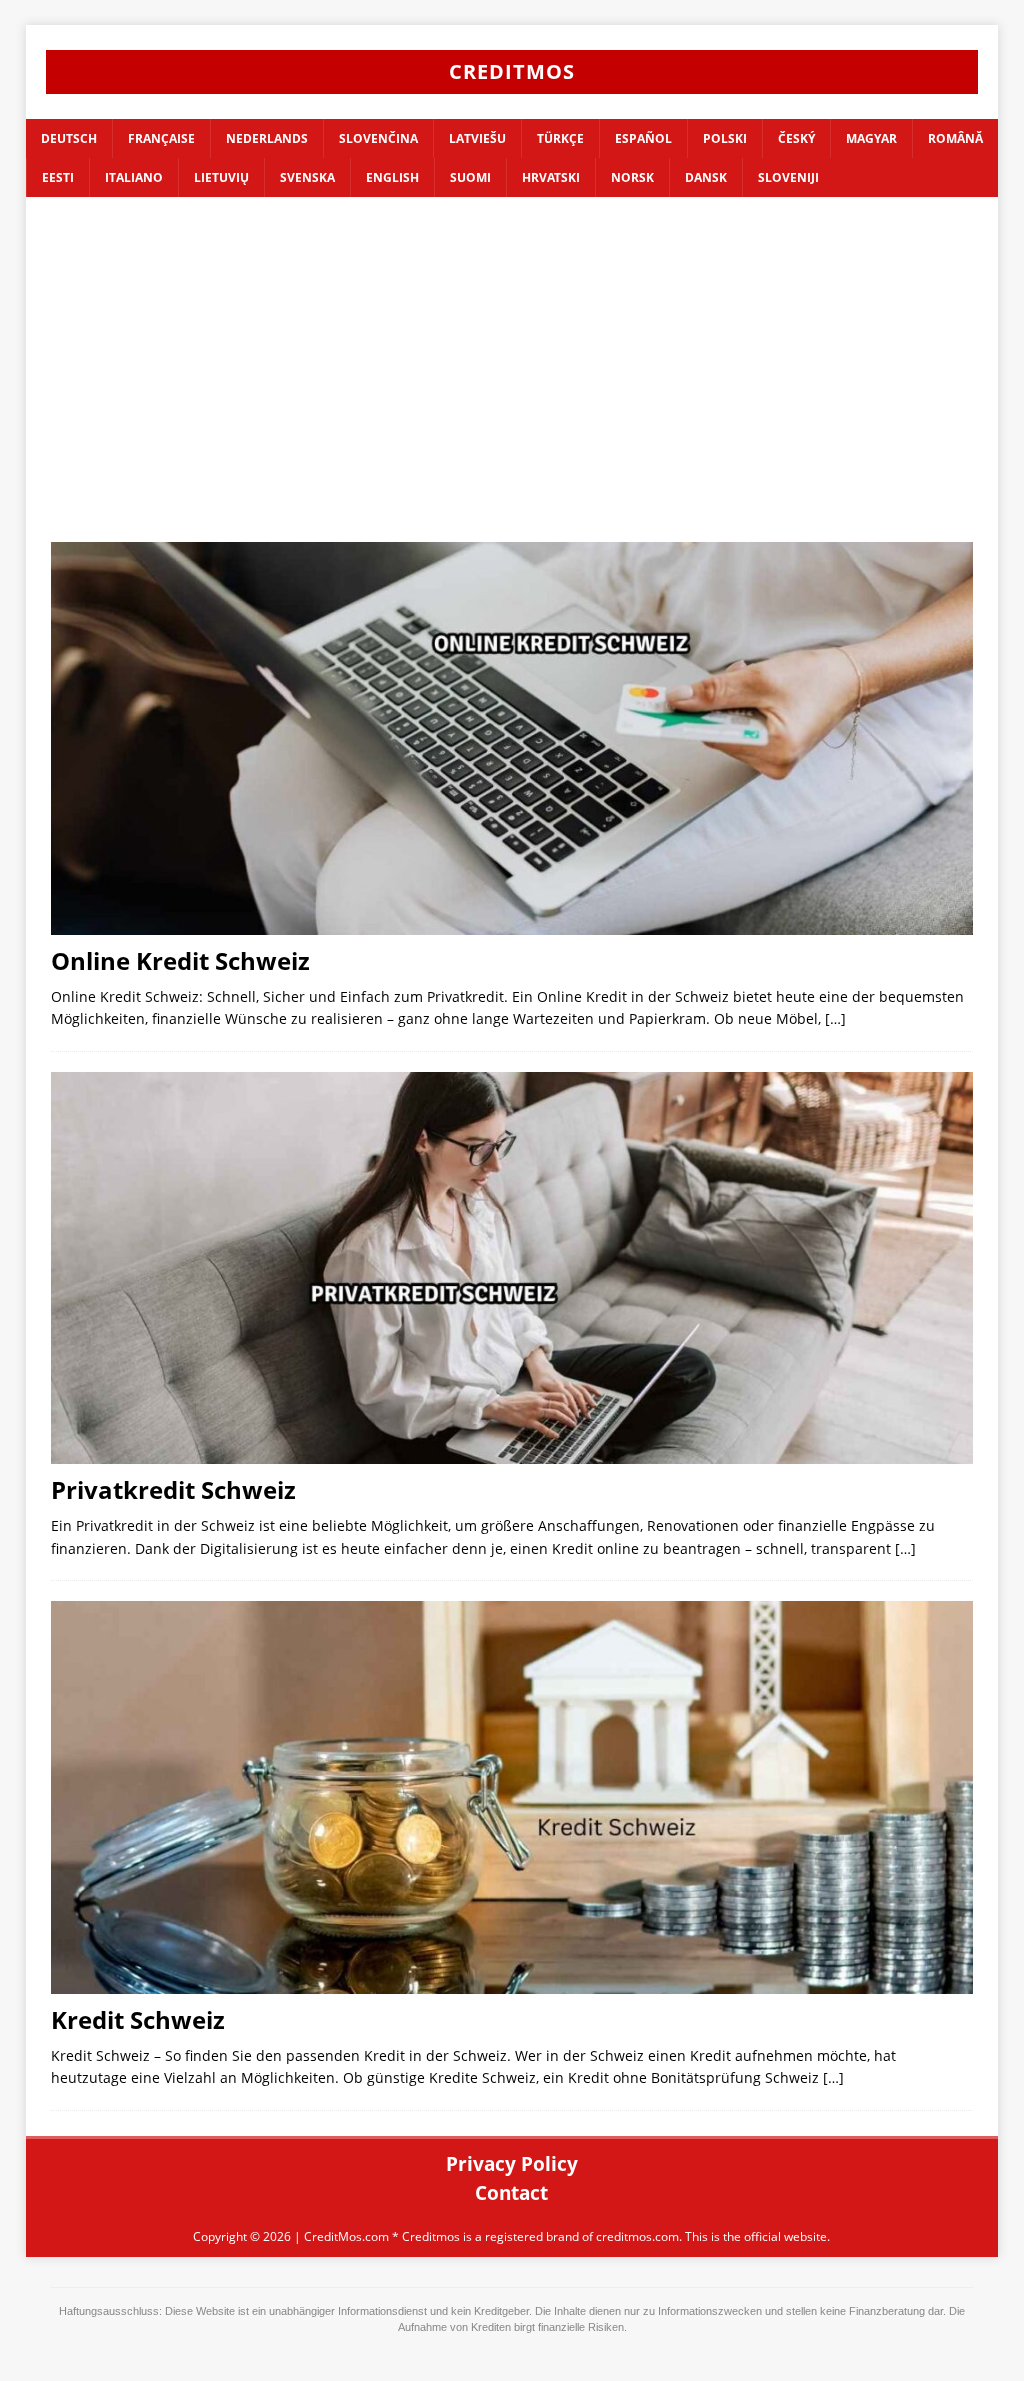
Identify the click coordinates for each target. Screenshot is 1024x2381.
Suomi (470, 177)
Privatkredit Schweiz (173, 1489)
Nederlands (267, 138)
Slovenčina (378, 138)
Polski (725, 138)
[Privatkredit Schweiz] (512, 1268)
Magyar (871, 138)
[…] (835, 1018)
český (796, 138)
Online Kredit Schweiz (180, 960)
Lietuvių (221, 177)
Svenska (307, 177)
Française (161, 138)
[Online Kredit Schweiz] (512, 738)
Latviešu (477, 138)
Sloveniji (788, 177)
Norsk (632, 177)
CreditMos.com (346, 2236)
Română (955, 138)
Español (643, 138)
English (392, 177)
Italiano (134, 177)
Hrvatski (551, 177)
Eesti (58, 177)
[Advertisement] (512, 382)
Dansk (706, 177)
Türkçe (560, 138)
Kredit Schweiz (138, 2019)
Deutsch (69, 138)
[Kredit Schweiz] (512, 1797)
